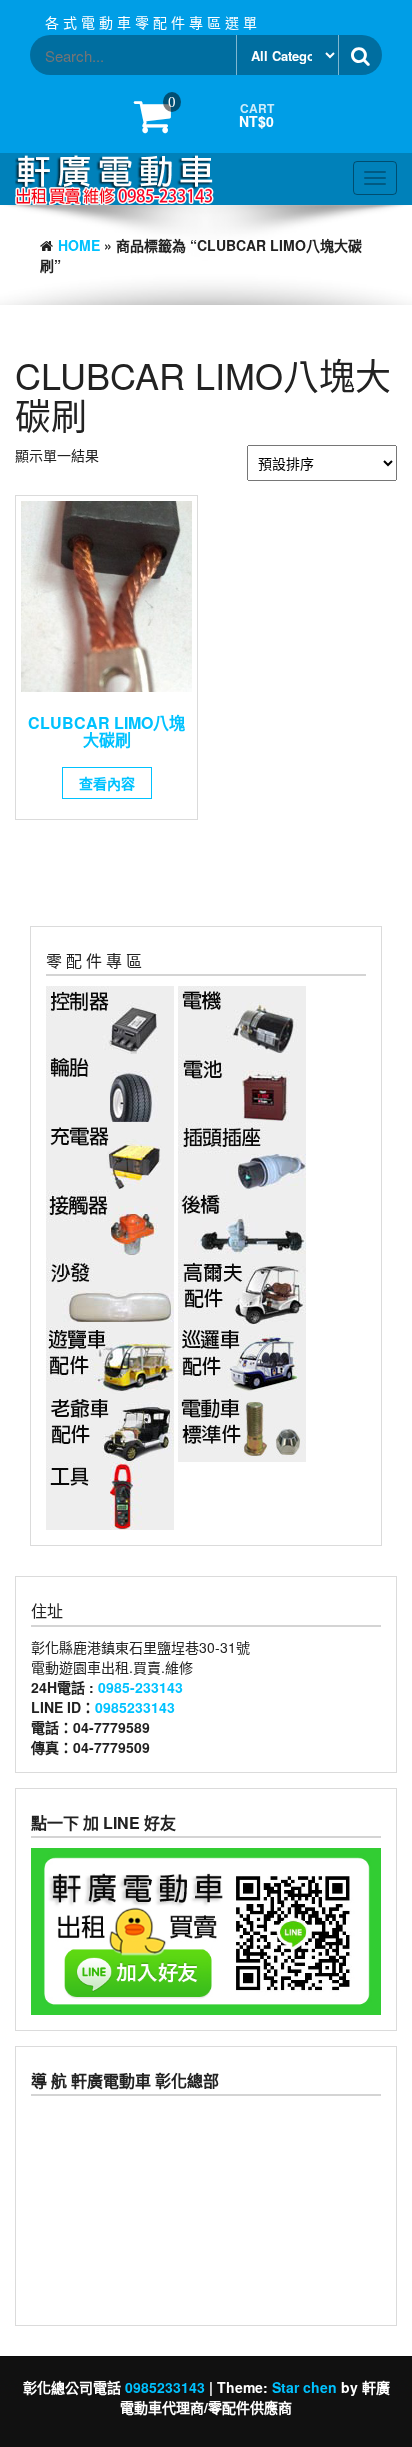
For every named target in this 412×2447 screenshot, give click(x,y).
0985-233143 (140, 1687)
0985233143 (135, 1707)
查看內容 (107, 783)
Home (79, 245)
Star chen (304, 2387)
